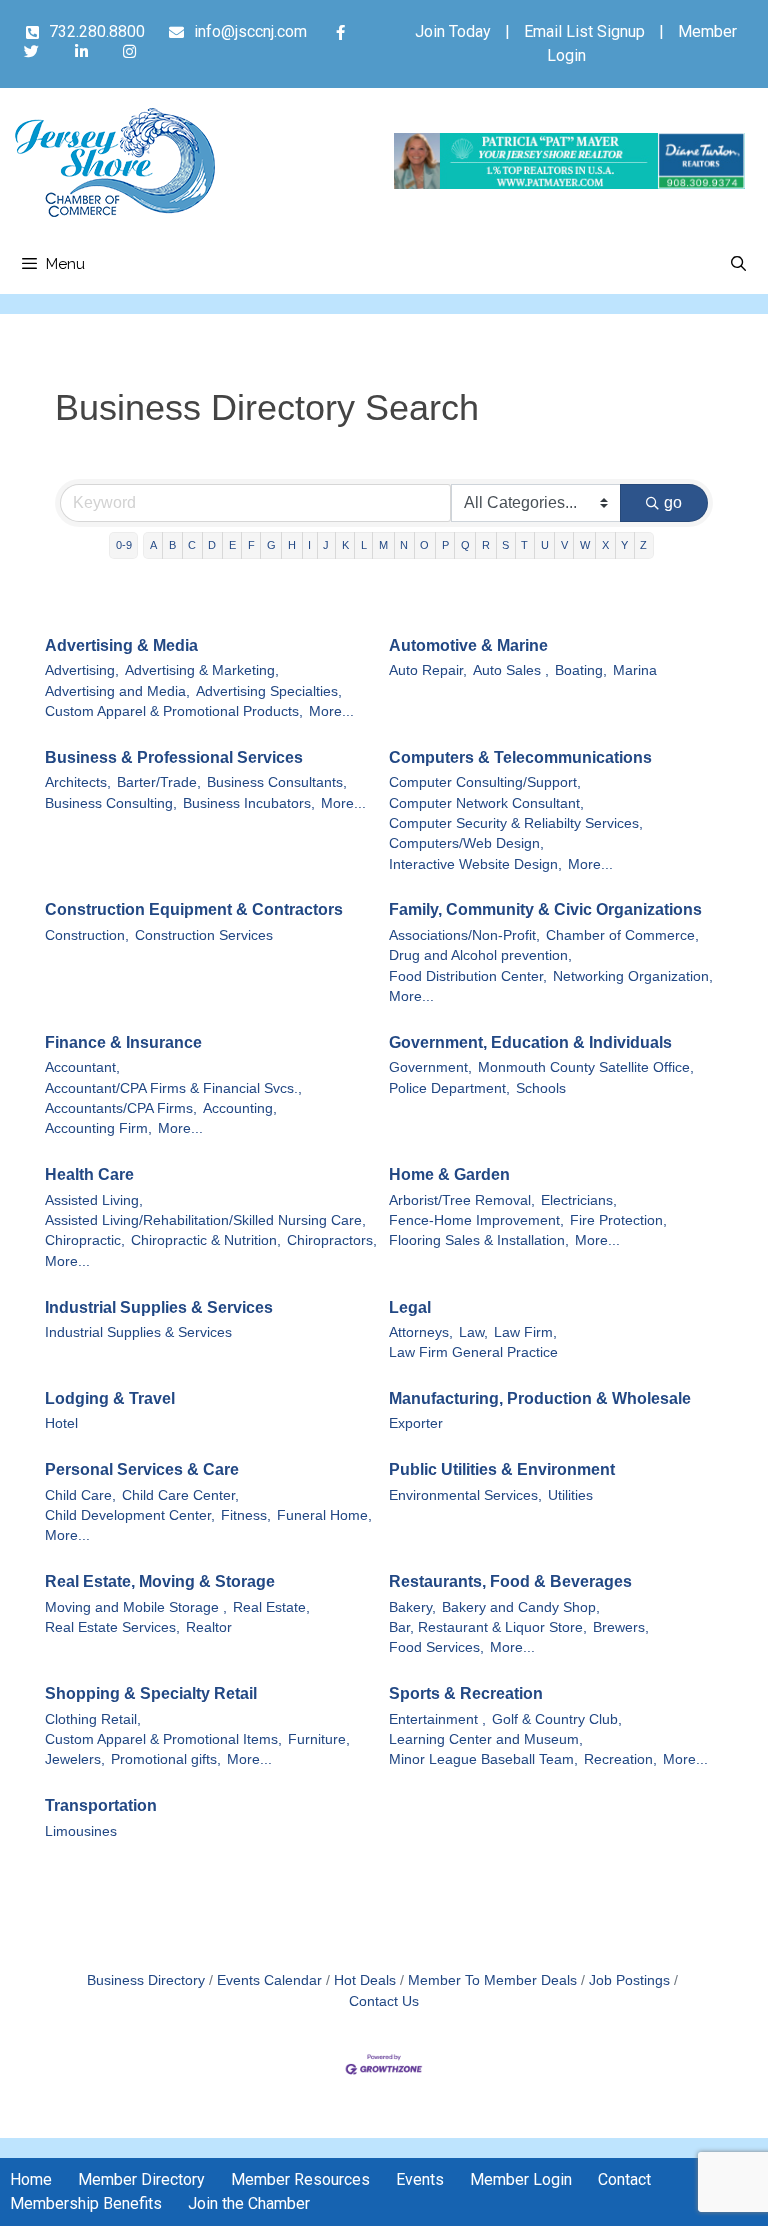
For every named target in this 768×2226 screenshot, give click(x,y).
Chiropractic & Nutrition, (206, 1240)
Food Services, (436, 1647)
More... (331, 711)
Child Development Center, (130, 1515)
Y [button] (624, 545)
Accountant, (82, 1067)
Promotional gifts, (166, 1759)
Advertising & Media (121, 645)
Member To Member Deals (492, 1980)
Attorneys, (421, 1332)
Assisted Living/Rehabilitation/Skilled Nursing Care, (205, 1220)
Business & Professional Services (174, 757)
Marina (635, 670)
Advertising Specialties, (269, 691)
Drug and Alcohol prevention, (480, 955)
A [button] (153, 545)
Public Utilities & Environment (502, 1469)
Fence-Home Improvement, (476, 1220)
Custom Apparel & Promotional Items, (163, 1739)
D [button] (212, 545)
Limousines (81, 1831)
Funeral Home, (324, 1515)
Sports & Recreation (466, 1693)
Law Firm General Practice (473, 1352)
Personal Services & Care (142, 1469)
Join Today (453, 31)
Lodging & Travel (110, 1398)
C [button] (192, 545)
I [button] (309, 545)
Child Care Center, (180, 1495)
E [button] (232, 545)
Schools (541, 1088)
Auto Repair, (428, 670)
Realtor (209, 1627)
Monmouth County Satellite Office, (586, 1067)
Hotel (61, 1423)
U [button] (545, 545)
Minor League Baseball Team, (483, 1759)
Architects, (78, 782)
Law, (473, 1332)
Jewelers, (75, 1759)
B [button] (172, 545)
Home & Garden (449, 1174)
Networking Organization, (633, 976)
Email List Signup (584, 31)
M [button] (383, 545)
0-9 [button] (124, 545)
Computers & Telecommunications (520, 757)
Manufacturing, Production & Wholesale (540, 1398)
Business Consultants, (277, 782)
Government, (430, 1067)
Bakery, (412, 1607)
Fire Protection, (618, 1220)
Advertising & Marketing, (202, 670)
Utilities (570, 1495)
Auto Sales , (511, 670)
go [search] (673, 502)
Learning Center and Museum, (486, 1739)
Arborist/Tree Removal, (462, 1200)
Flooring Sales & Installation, (479, 1240)
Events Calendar (269, 1980)
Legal (410, 1307)
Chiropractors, (332, 1240)
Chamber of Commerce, (622, 935)
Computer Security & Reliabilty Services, (516, 823)
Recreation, (620, 1759)
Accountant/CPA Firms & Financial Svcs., (173, 1088)
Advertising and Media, (117, 691)
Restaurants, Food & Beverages (510, 1581)
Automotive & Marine (468, 645)
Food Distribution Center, (468, 976)
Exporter (416, 1423)
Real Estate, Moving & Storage (160, 1581)
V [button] (564, 545)
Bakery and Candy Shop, (521, 1607)
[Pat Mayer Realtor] (569, 183)
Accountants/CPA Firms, (121, 1108)
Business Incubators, (249, 803)
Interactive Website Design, (475, 864)
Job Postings (629, 1980)
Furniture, (319, 1739)
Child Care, (80, 1495)
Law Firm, (525, 1332)
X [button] (605, 545)
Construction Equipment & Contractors (194, 909)
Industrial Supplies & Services (159, 1307)
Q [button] (465, 545)
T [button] (524, 545)
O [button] (424, 545)
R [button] (486, 545)
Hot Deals (365, 1980)
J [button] (326, 545)
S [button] (505, 545)
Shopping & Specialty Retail (151, 1693)
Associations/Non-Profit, (464, 935)
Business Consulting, (111, 803)
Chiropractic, (85, 1240)
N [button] (404, 545)
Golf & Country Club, (557, 1719)
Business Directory (146, 1980)
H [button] (292, 545)
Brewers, (621, 1627)
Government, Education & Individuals (530, 1042)
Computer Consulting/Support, (485, 782)
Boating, (581, 670)
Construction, (87, 935)
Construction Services (204, 935)
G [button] (271, 545)
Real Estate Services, (112, 1627)
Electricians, (579, 1200)
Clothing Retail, (93, 1719)
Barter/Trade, (159, 782)
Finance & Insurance (123, 1042)
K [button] (345, 545)
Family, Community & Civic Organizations (545, 909)
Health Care (89, 1174)
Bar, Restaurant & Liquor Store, (488, 1627)
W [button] (585, 545)
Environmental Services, (465, 1495)
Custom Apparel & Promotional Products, (174, 711)
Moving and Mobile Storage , (136, 1607)
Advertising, (82, 670)
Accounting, (240, 1108)
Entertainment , (437, 1719)
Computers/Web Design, (466, 843)
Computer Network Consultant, (486, 803)
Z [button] (643, 545)
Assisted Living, (94, 1200)
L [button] (364, 545)
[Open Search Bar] (738, 264)
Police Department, (449, 1088)
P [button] (445, 545)
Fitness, (246, 1515)
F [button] (251, 545)
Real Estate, (271, 1607)
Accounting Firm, (98, 1128)
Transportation (101, 1805)
